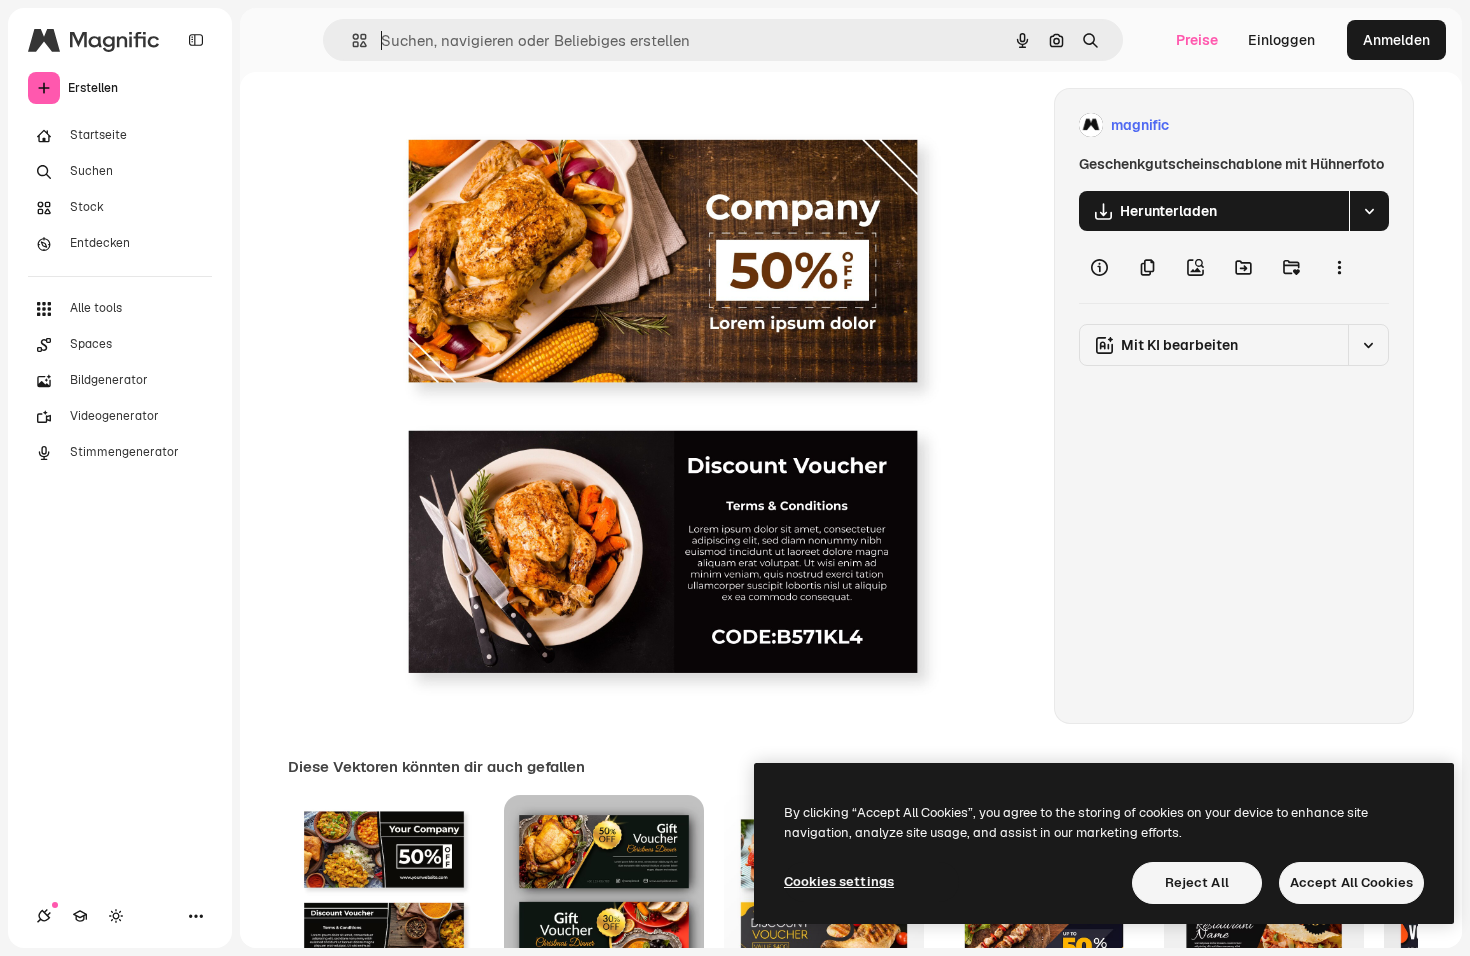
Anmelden (1396, 40)
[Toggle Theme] (116, 916)
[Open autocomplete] (351, 40)
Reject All (1197, 882)
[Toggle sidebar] (196, 40)
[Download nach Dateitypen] (1369, 211)
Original (473, 125)
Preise (1197, 40)
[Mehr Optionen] (1339, 267)
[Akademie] (80, 916)
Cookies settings (839, 881)
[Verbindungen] (44, 916)
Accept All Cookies (1351, 882)
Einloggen (1281, 40)
